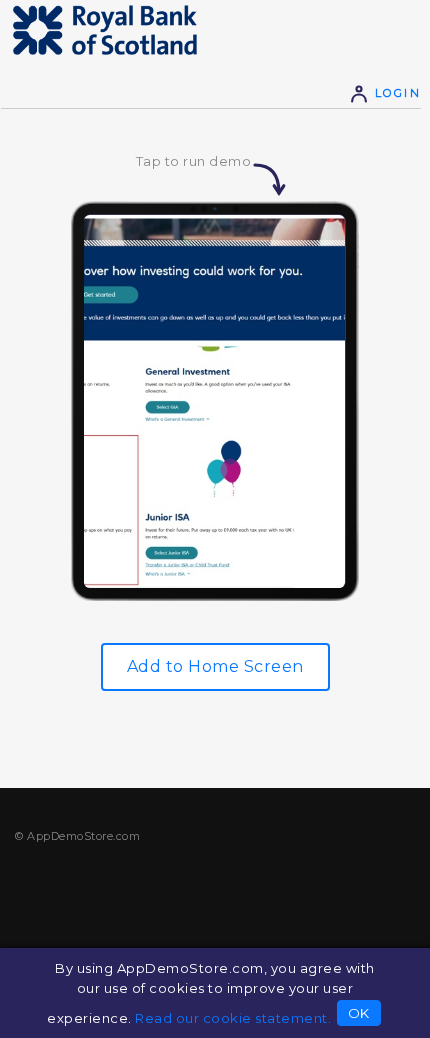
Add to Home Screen (215, 666)
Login (395, 93)
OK (359, 1013)
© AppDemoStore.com (77, 836)
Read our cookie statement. (233, 1018)
